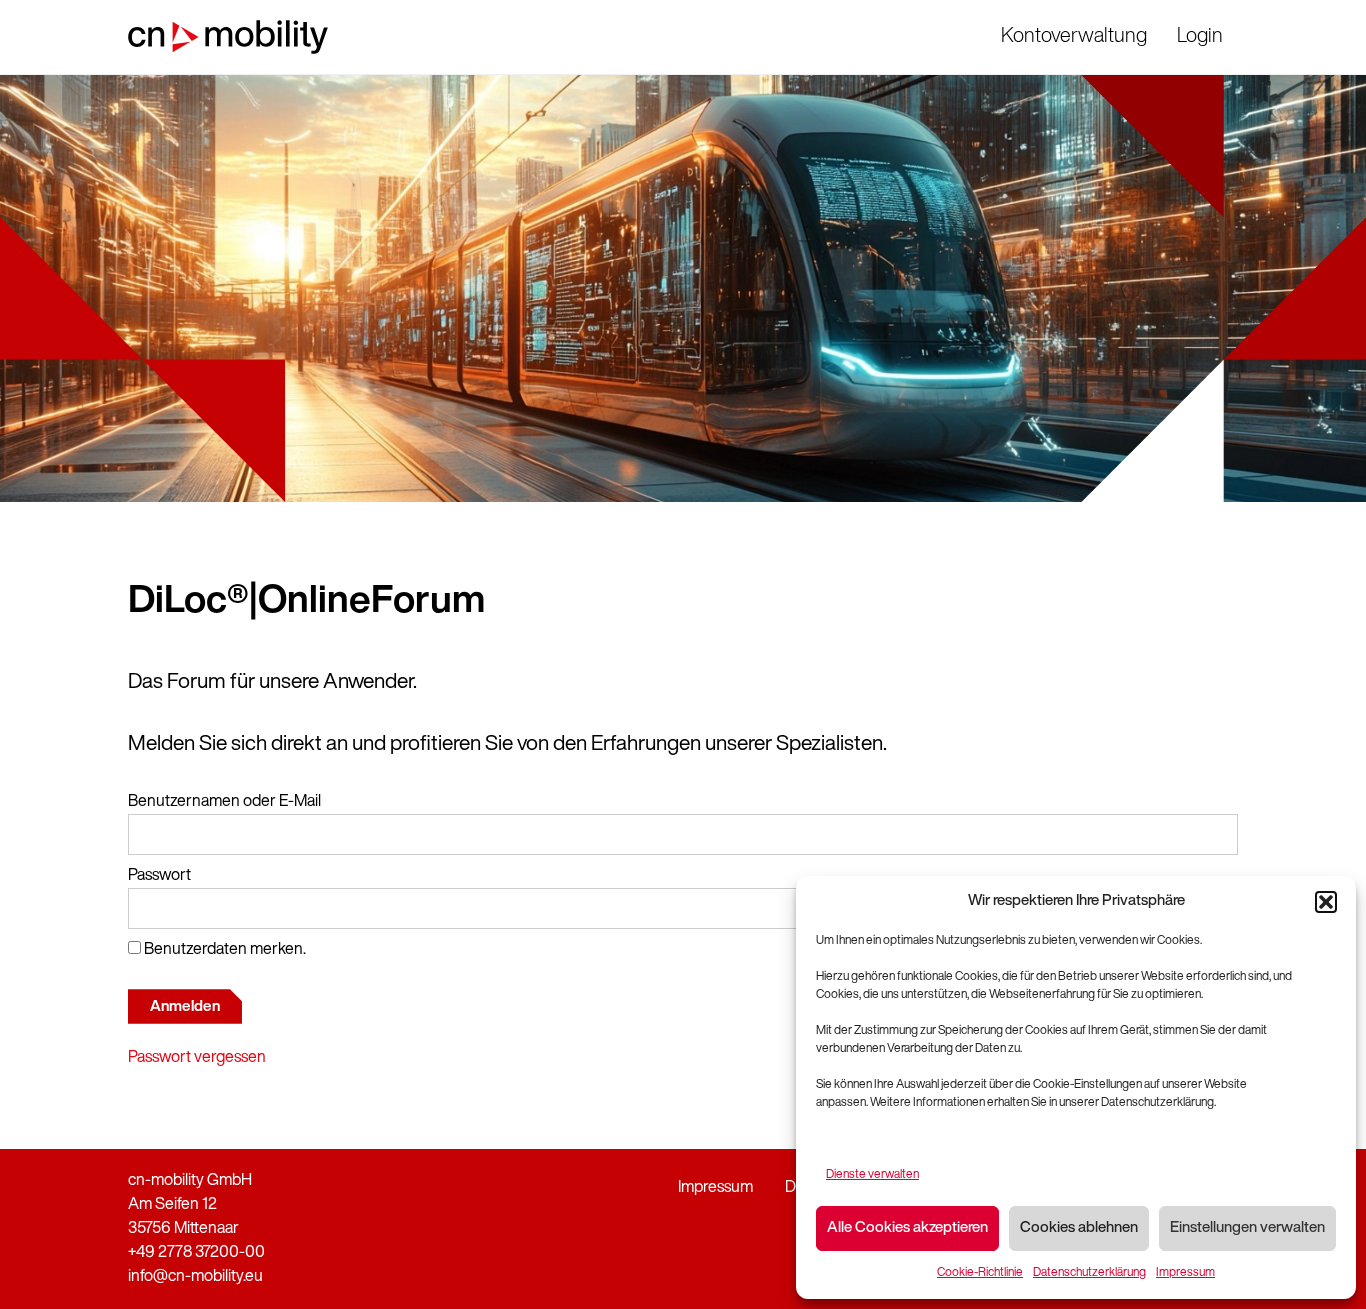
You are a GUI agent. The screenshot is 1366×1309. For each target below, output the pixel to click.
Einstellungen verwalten (1247, 1228)
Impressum (1185, 1273)
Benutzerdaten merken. (223, 950)
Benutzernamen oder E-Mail (224, 802)
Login (1200, 37)
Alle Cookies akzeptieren (907, 1228)
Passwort (159, 876)
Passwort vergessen (197, 1058)
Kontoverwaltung (1074, 37)
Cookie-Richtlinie (980, 1273)
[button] (1326, 902)
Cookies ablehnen (1079, 1228)
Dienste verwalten (872, 1175)
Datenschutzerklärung (1089, 1273)
